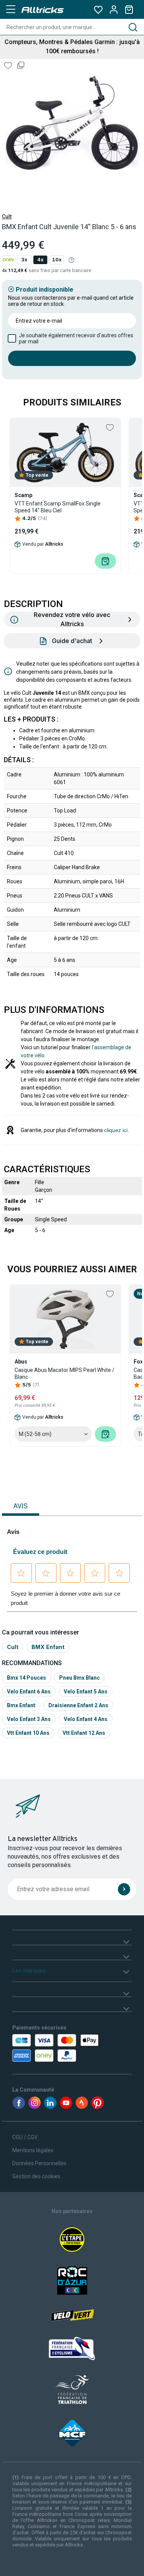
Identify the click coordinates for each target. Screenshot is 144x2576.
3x (24, 260)
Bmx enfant (21, 1705)
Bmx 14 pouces (26, 1678)
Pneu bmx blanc (79, 1678)
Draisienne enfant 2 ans (78, 1705)
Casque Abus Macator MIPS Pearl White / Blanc (65, 1373)
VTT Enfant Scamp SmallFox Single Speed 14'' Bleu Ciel (58, 507)
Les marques (29, 1971)
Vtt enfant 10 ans (28, 1733)
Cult (7, 217)
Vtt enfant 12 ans (84, 1733)
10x (57, 260)
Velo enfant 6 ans (29, 1692)
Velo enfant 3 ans (29, 1719)
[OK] (124, 1889)
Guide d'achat (72, 641)
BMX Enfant (48, 1647)
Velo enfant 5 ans (86, 1692)
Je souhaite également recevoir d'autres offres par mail (76, 338)
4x (40, 260)
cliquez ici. (117, 1130)
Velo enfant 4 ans (86, 1719)
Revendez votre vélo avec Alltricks (72, 619)
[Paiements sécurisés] (46, 2048)
